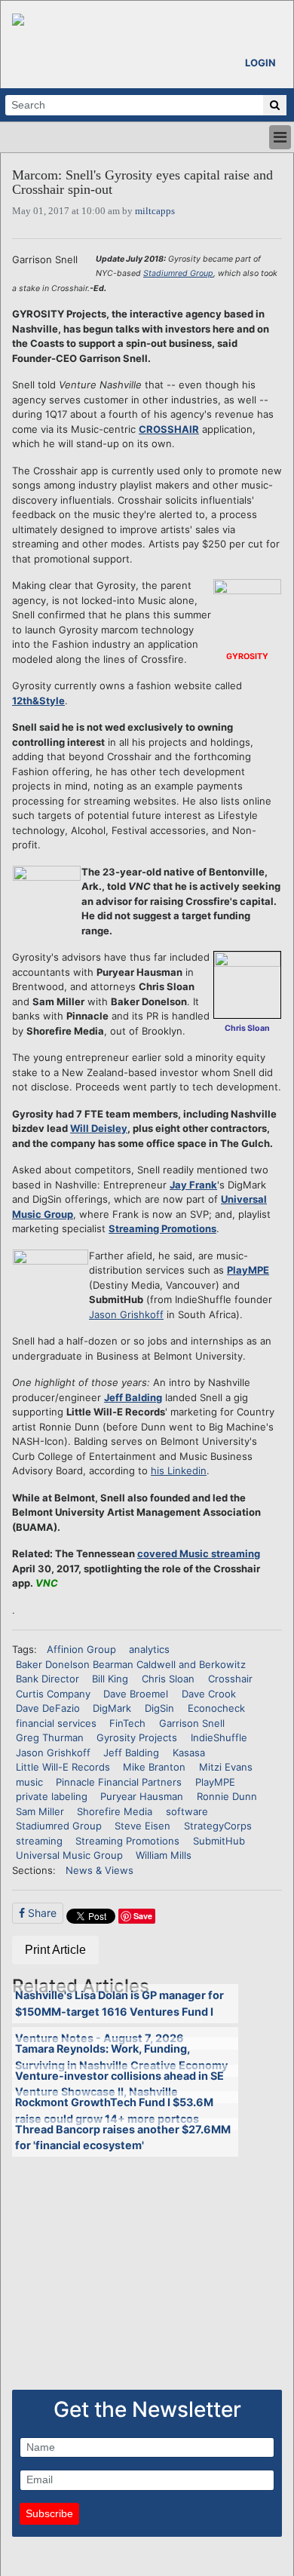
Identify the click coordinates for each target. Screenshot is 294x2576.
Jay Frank (193, 1185)
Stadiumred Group (178, 273)
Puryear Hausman (142, 1796)
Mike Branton (154, 1767)
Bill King (110, 1679)
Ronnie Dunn (227, 1796)
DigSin (159, 1708)
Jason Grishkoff (126, 1314)
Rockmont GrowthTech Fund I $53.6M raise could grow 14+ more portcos (114, 2110)
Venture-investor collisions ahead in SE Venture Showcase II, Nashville (119, 2084)
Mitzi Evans (226, 1767)
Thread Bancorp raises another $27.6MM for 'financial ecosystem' (123, 2137)
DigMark (112, 1708)
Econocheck (216, 1708)
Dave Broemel (136, 1694)
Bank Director (47, 1679)
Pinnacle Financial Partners (119, 1782)
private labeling (52, 1796)
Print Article (55, 1950)
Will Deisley (99, 1128)
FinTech (127, 1723)
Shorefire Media (115, 1811)
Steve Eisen (142, 1826)
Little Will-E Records (63, 1767)
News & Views (100, 1870)
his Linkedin (179, 1470)
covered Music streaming (199, 1553)
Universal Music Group (69, 1855)
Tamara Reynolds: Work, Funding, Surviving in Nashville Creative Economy (121, 2057)
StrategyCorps (218, 1826)
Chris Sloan (168, 1679)
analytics (149, 1649)
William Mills (164, 1855)
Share (41, 1913)
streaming (39, 1841)
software (187, 1811)
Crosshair (230, 1679)
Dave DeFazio (48, 1708)
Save (143, 1916)
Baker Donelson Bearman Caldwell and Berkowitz (131, 1664)
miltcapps (155, 211)
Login (260, 63)
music (29, 1782)
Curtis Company (53, 1694)
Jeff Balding (133, 1397)
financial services (56, 1723)
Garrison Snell (192, 1723)
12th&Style (38, 701)
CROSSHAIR (169, 429)
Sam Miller (40, 1811)
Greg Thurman (50, 1737)
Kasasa (189, 1753)
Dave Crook (209, 1694)
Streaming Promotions (162, 1228)
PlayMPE (248, 1270)
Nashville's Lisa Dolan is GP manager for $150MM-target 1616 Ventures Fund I (119, 2003)
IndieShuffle (219, 1737)
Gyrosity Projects (137, 1737)
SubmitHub (219, 1841)
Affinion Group (81, 1649)
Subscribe (49, 2513)
